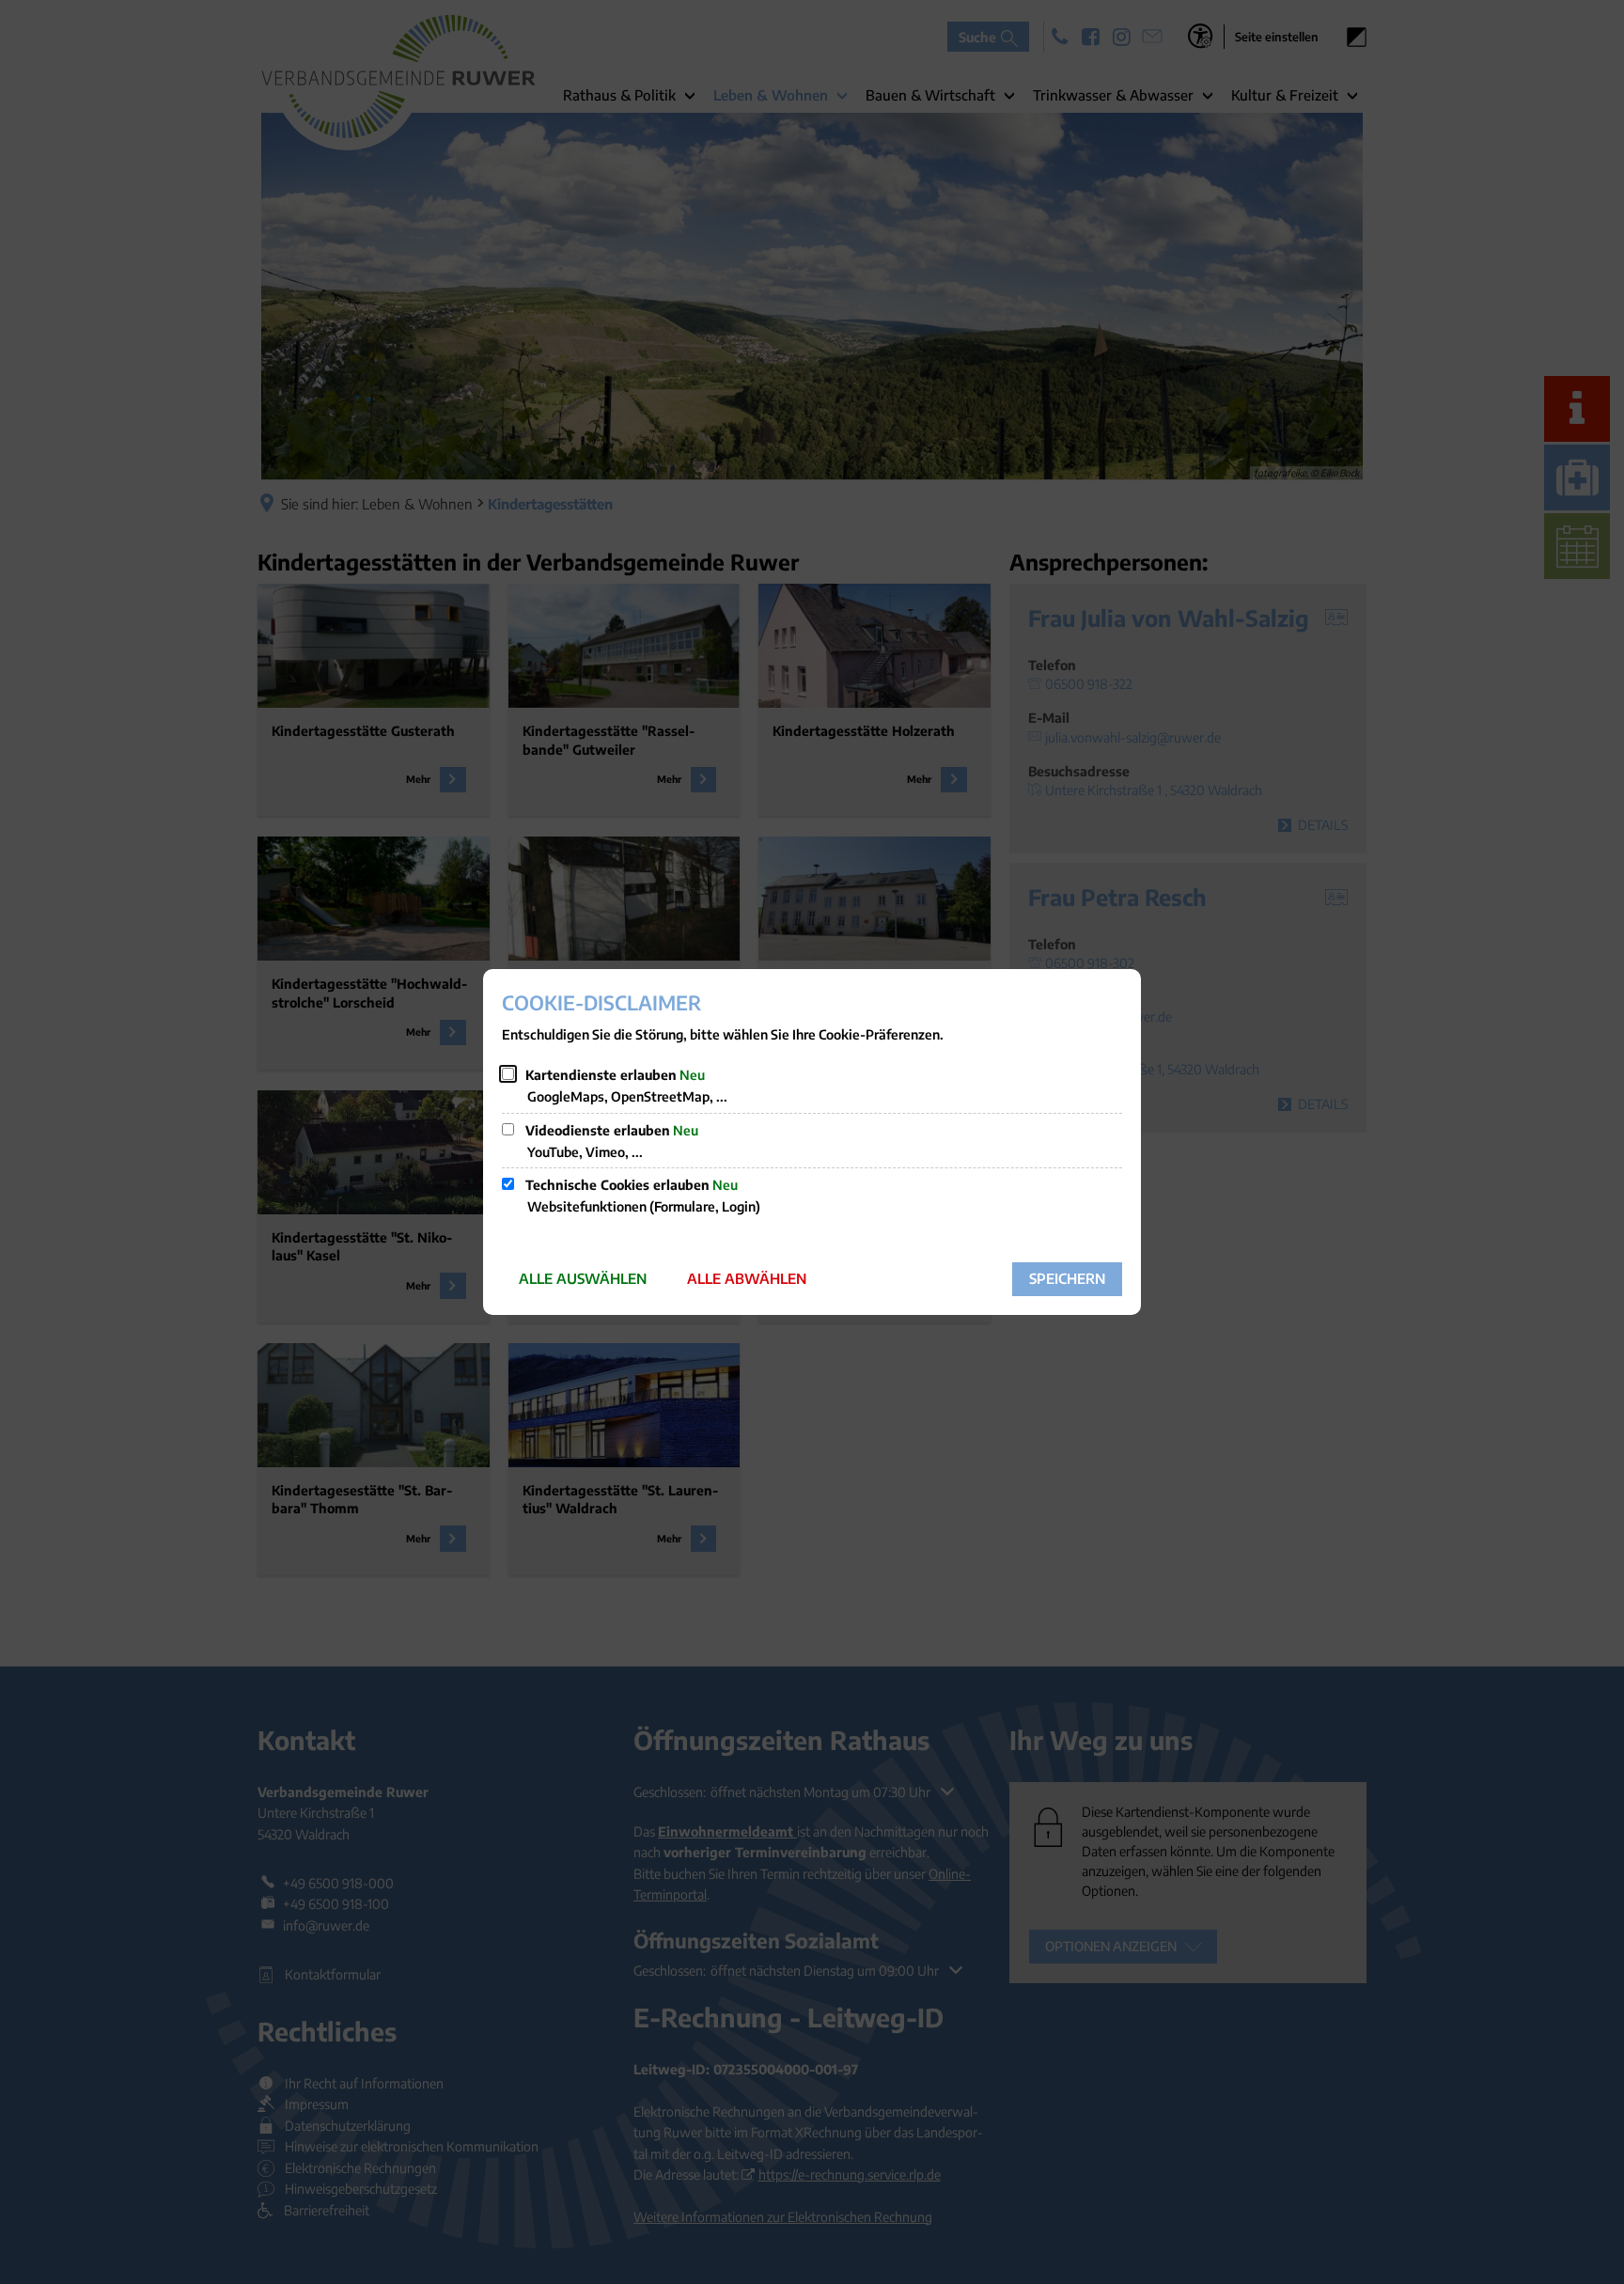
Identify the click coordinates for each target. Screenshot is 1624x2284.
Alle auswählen (583, 1278)
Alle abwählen (747, 1278)
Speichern (1067, 1278)
